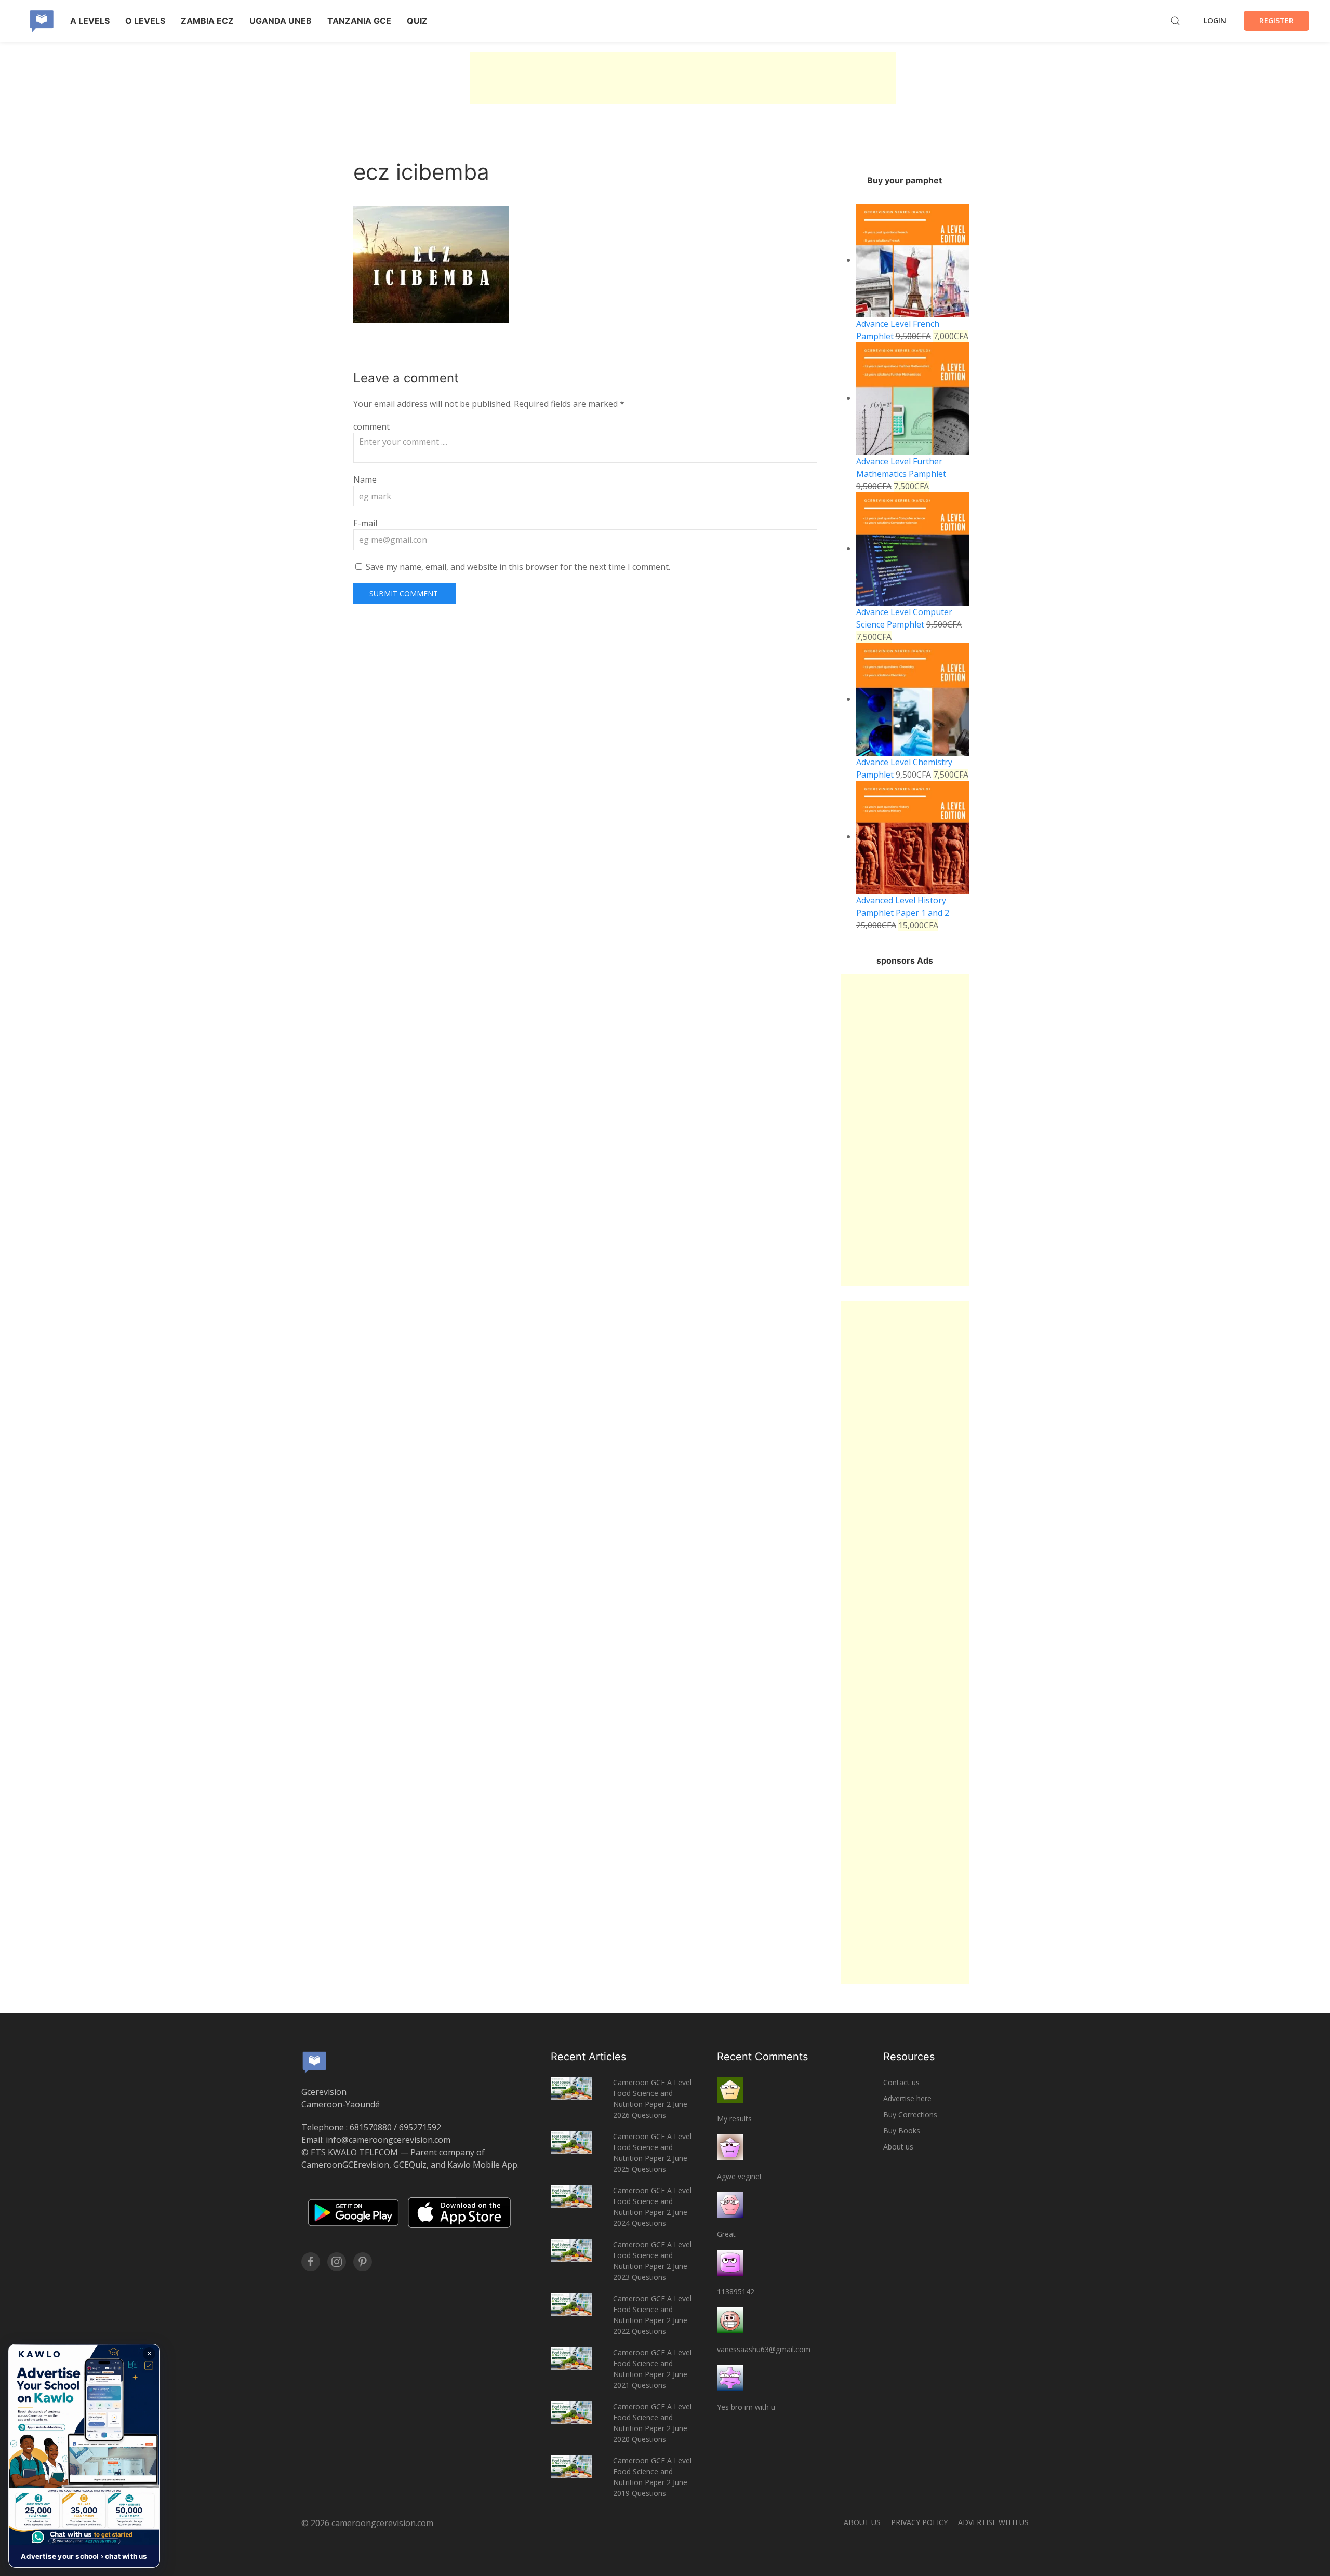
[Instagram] (337, 2262)
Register (1276, 21)
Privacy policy (919, 2522)
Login (1215, 21)
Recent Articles (588, 2057)
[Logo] (42, 21)
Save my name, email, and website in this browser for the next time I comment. (518, 567)
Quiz (417, 21)
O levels (145, 21)
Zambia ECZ (207, 21)
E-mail (365, 523)
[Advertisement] (683, 78)
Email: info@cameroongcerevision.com (376, 2140)
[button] (84, 2456)
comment (371, 426)
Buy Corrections (910, 2114)
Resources (909, 2057)
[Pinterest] (363, 2262)
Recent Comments (762, 2057)
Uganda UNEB (281, 21)
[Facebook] (311, 2262)
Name (365, 479)
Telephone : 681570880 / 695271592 (371, 2127)
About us (898, 2147)
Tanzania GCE (359, 21)
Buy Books (902, 2131)
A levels (90, 21)
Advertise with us (993, 2522)
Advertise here (907, 2098)
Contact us (901, 2082)
